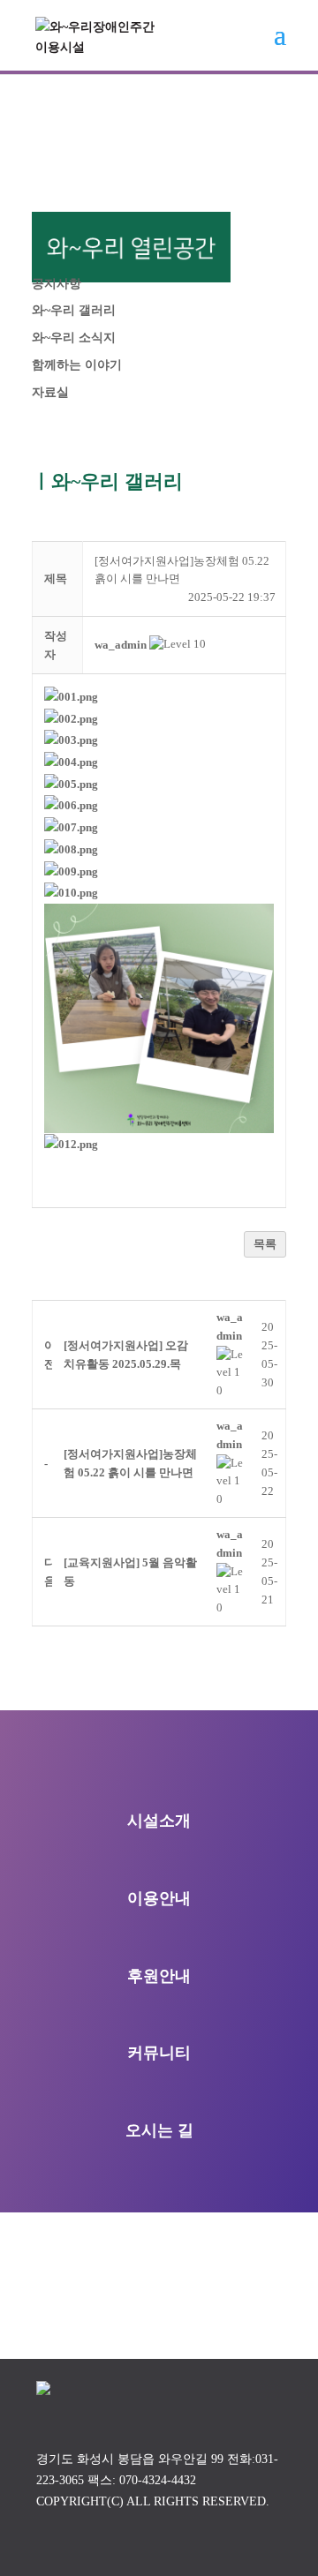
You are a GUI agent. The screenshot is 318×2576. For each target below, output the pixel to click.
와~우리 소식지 (74, 338)
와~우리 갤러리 (74, 310)
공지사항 (57, 284)
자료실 (50, 392)
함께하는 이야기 (77, 365)
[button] (121, 645)
